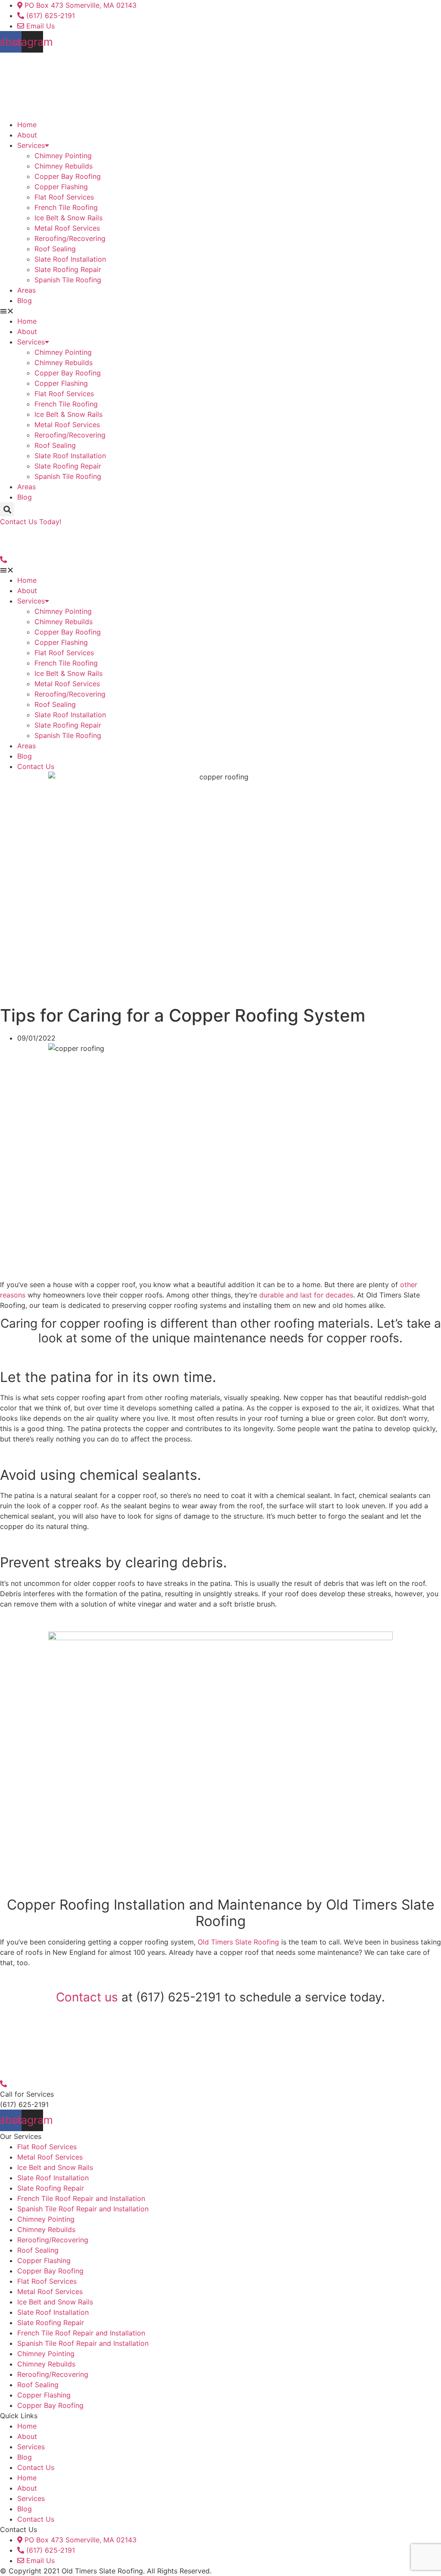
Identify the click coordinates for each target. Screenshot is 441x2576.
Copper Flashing (61, 187)
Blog (25, 300)
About (27, 135)
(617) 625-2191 (24, 2104)
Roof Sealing (55, 249)
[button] (220, 311)
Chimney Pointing (63, 156)
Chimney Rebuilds (64, 166)
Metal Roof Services (67, 228)
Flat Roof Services (64, 197)
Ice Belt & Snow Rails (68, 218)
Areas (26, 290)
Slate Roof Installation (70, 259)
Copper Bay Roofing (68, 176)
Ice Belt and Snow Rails (55, 2167)
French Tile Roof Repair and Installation (81, 2198)
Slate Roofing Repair (68, 269)
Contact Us (36, 766)
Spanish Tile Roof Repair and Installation (83, 2209)
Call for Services (27, 2094)
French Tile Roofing (66, 207)
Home (27, 125)
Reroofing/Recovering (70, 238)
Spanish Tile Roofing (68, 280)
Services (31, 145)
